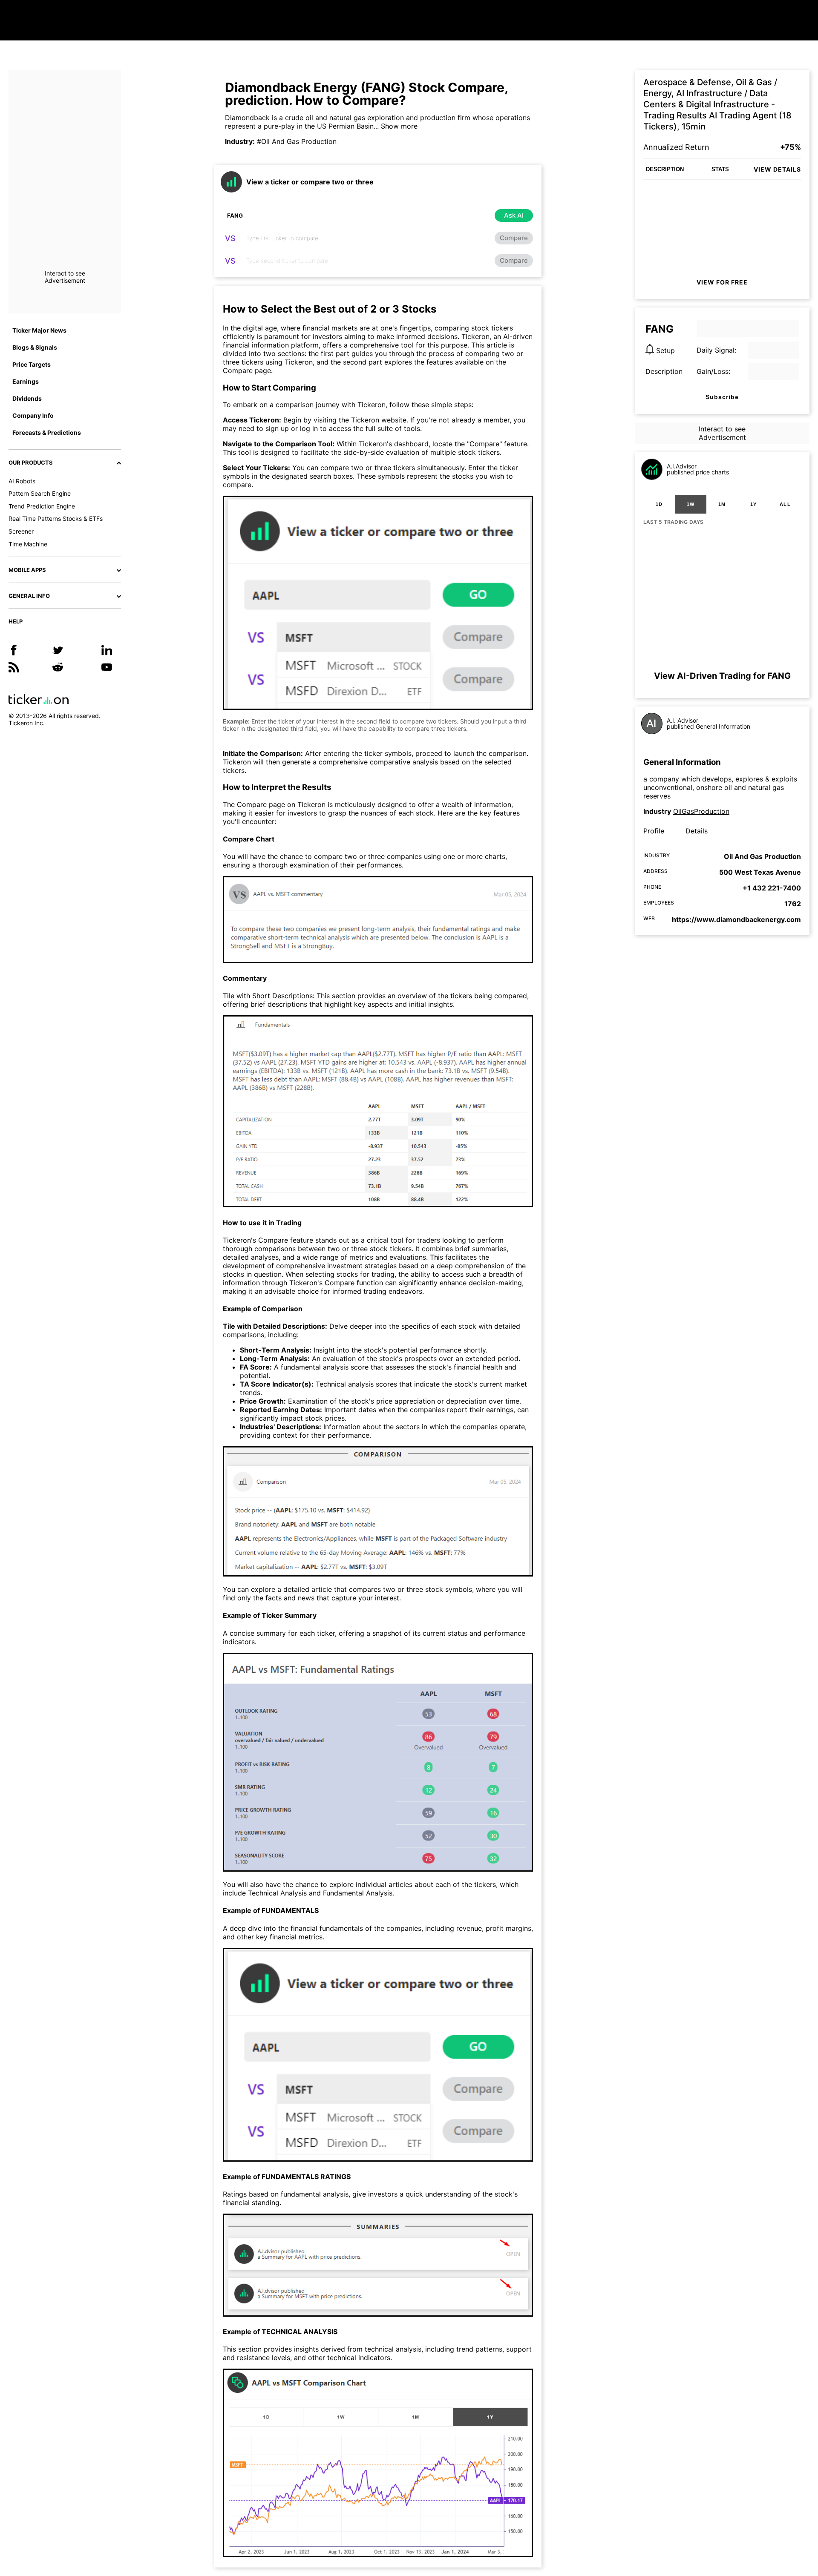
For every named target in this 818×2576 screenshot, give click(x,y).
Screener (21, 531)
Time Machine (28, 544)
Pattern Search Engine (40, 493)
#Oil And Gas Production (297, 141)
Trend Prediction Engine (42, 506)
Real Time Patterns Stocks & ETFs (56, 518)
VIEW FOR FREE (722, 282)
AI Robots (22, 481)
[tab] (659, 504)
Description (664, 371)
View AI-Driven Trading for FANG (722, 676)
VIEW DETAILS (777, 169)
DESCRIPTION (665, 169)
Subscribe (722, 397)
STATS (720, 169)
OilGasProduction (701, 811)
